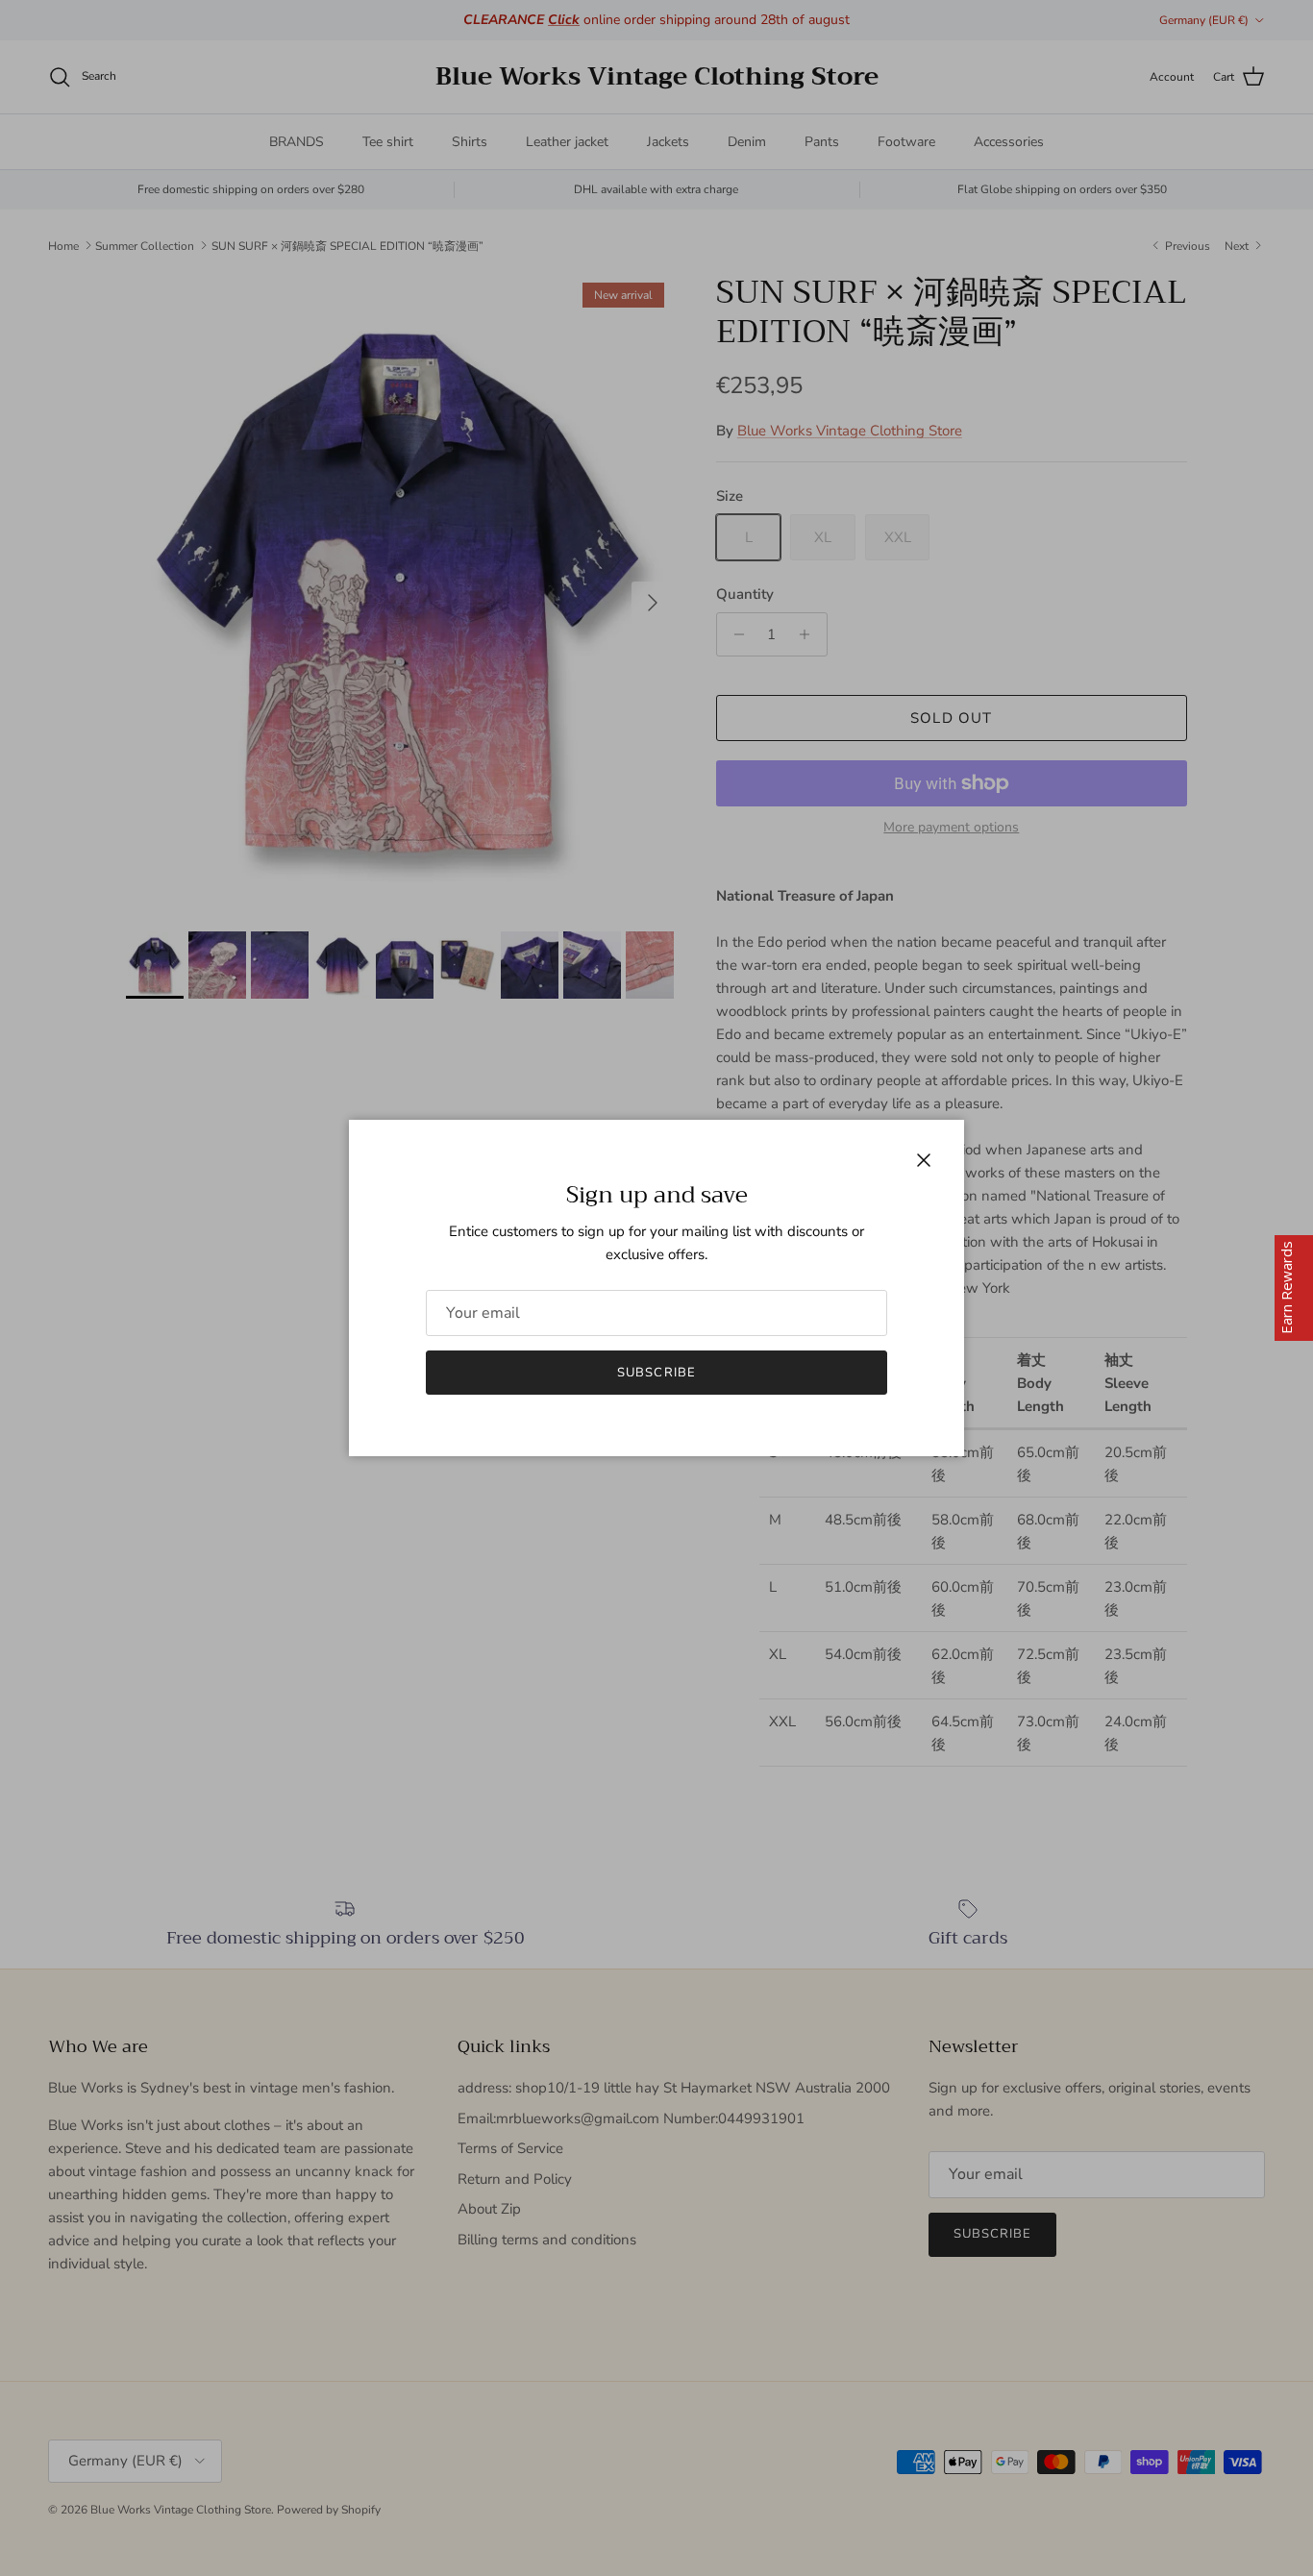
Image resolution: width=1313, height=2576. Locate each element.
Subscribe (656, 1373)
